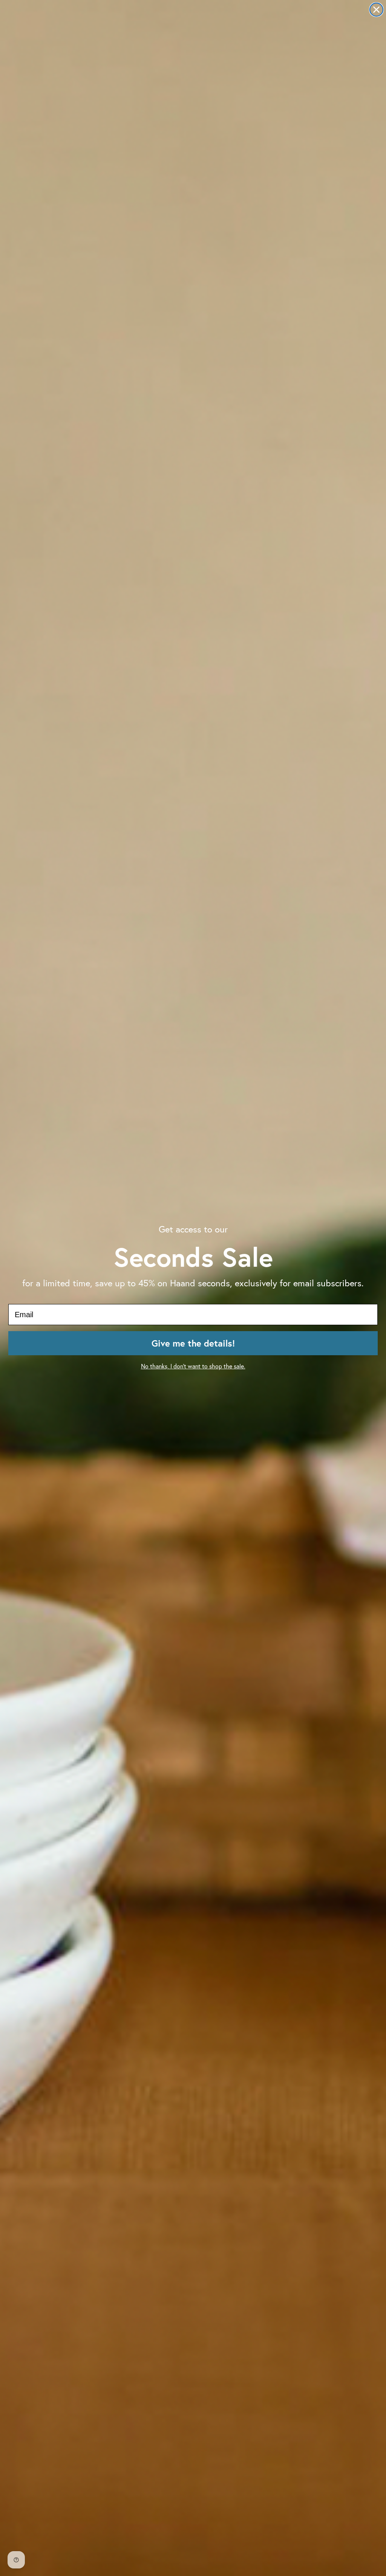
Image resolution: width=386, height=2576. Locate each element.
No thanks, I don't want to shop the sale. (193, 1366)
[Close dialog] (376, 10)
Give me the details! (193, 1343)
